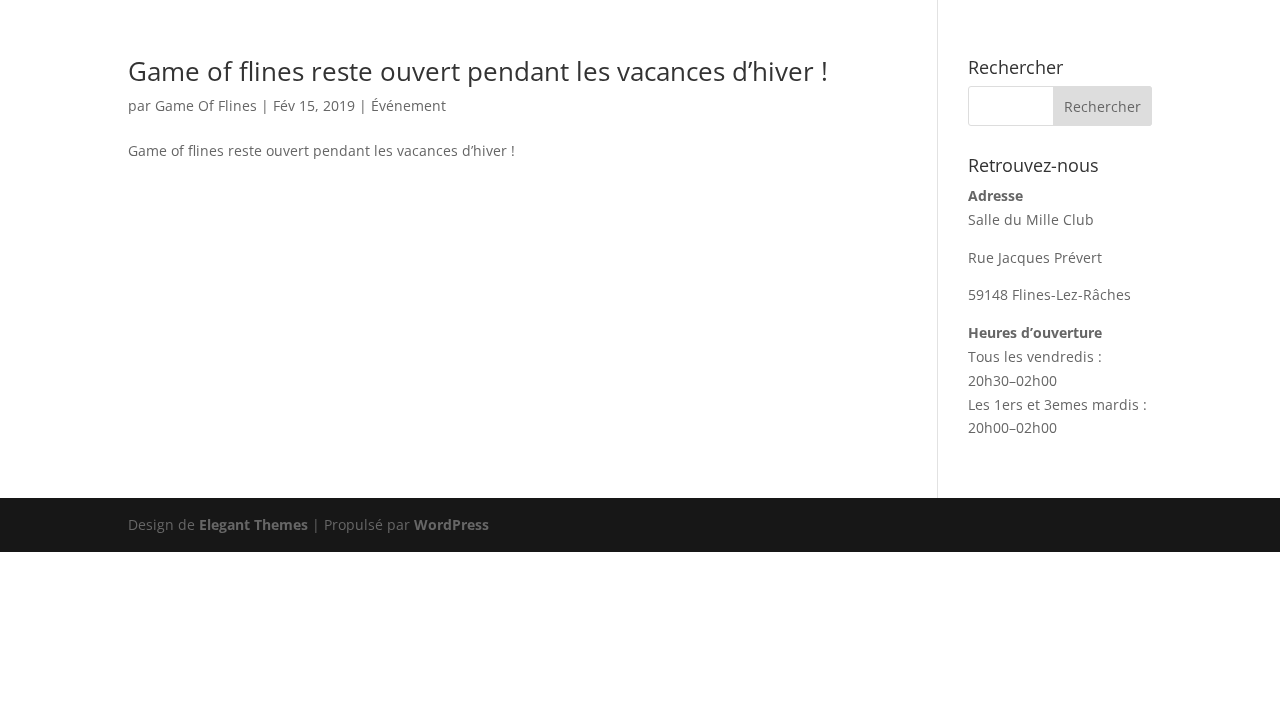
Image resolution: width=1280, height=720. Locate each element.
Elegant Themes (253, 524)
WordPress (451, 524)
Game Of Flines (206, 105)
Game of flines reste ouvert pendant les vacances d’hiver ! (478, 71)
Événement (408, 105)
